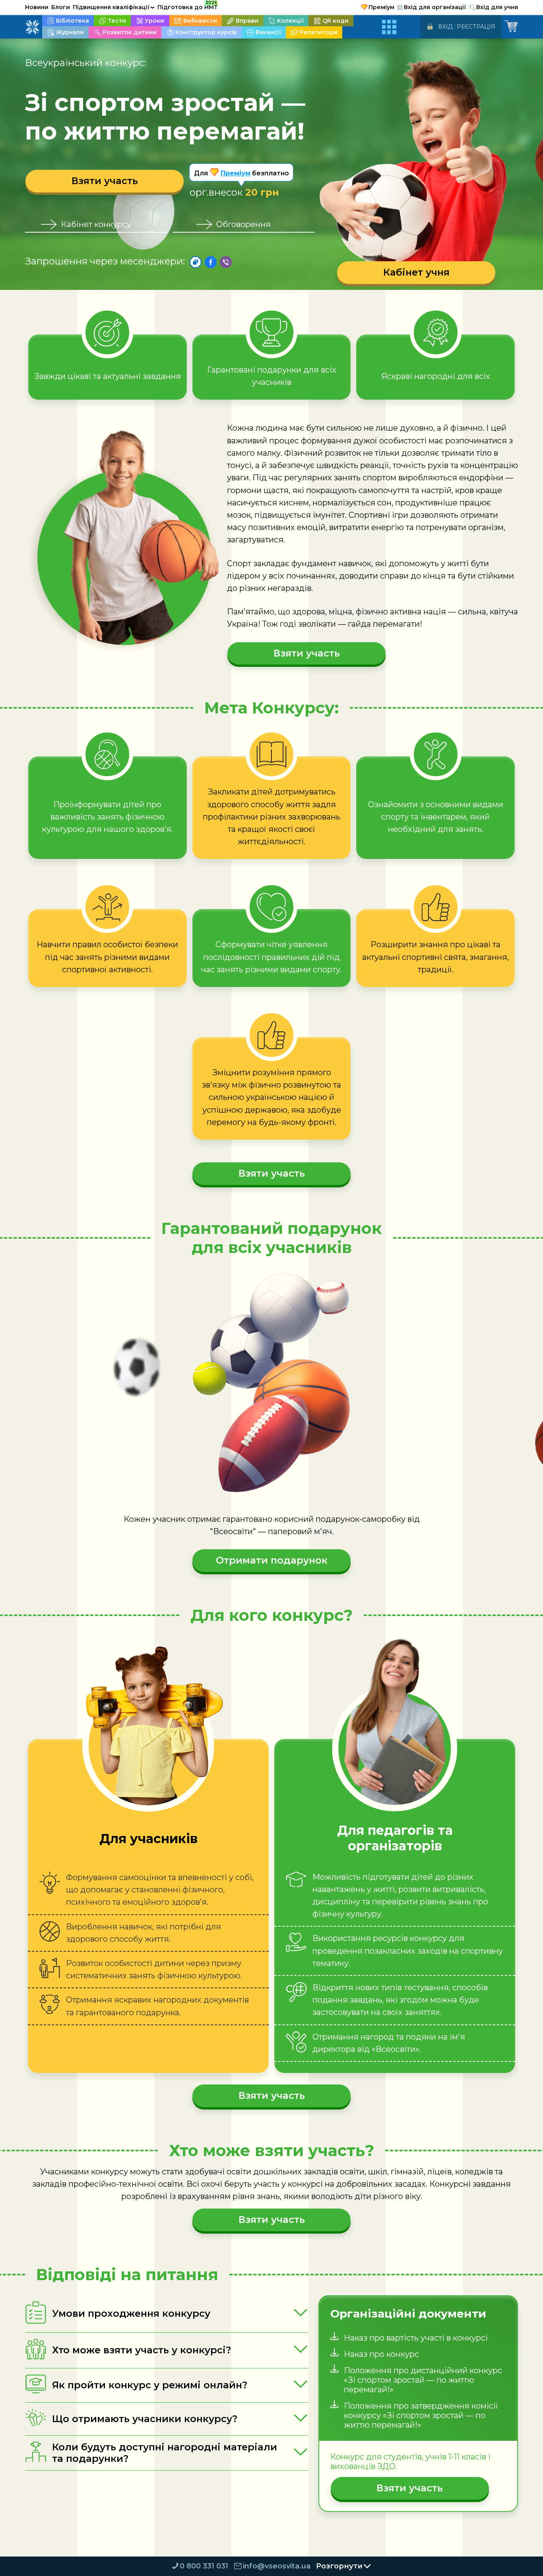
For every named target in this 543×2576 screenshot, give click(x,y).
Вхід (445, 27)
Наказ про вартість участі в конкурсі (416, 2338)
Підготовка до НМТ (188, 6)
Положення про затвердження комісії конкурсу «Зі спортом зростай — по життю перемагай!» (421, 2415)
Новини (37, 7)
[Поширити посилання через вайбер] (226, 262)
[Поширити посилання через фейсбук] (211, 262)
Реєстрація (476, 27)
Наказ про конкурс (381, 2354)
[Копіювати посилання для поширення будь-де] (196, 262)
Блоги (61, 7)
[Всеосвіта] (32, 27)
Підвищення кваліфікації (114, 7)
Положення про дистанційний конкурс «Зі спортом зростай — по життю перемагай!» (423, 2380)
